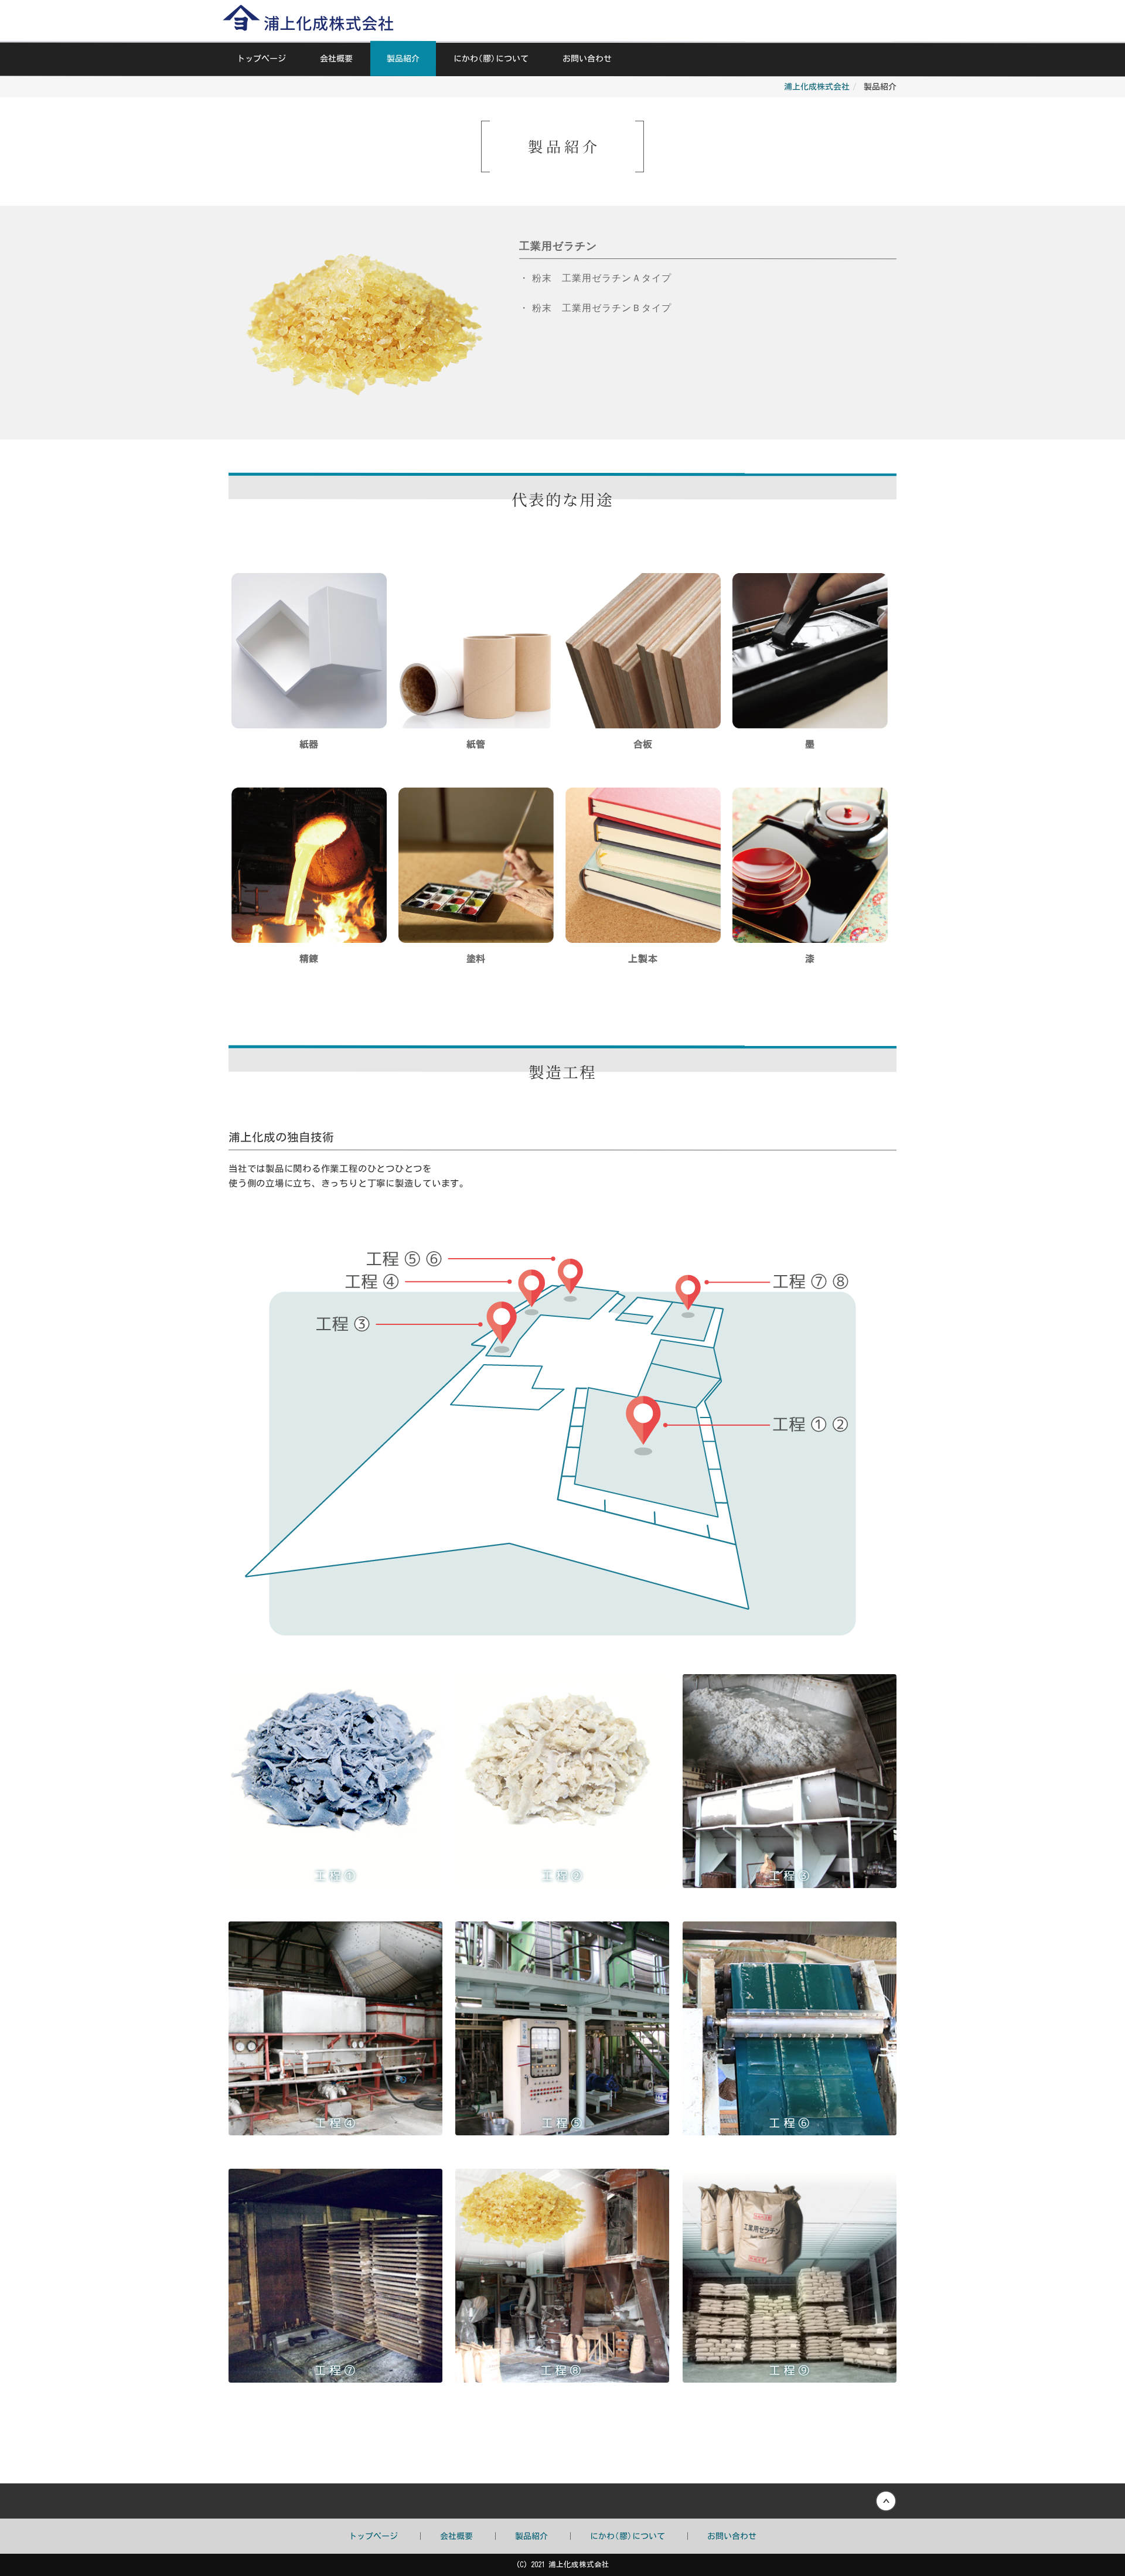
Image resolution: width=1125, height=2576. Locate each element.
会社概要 (336, 59)
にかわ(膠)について (491, 59)
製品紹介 (403, 59)
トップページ (261, 59)
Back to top (562, 2501)
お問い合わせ (587, 59)
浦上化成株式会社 (817, 87)
